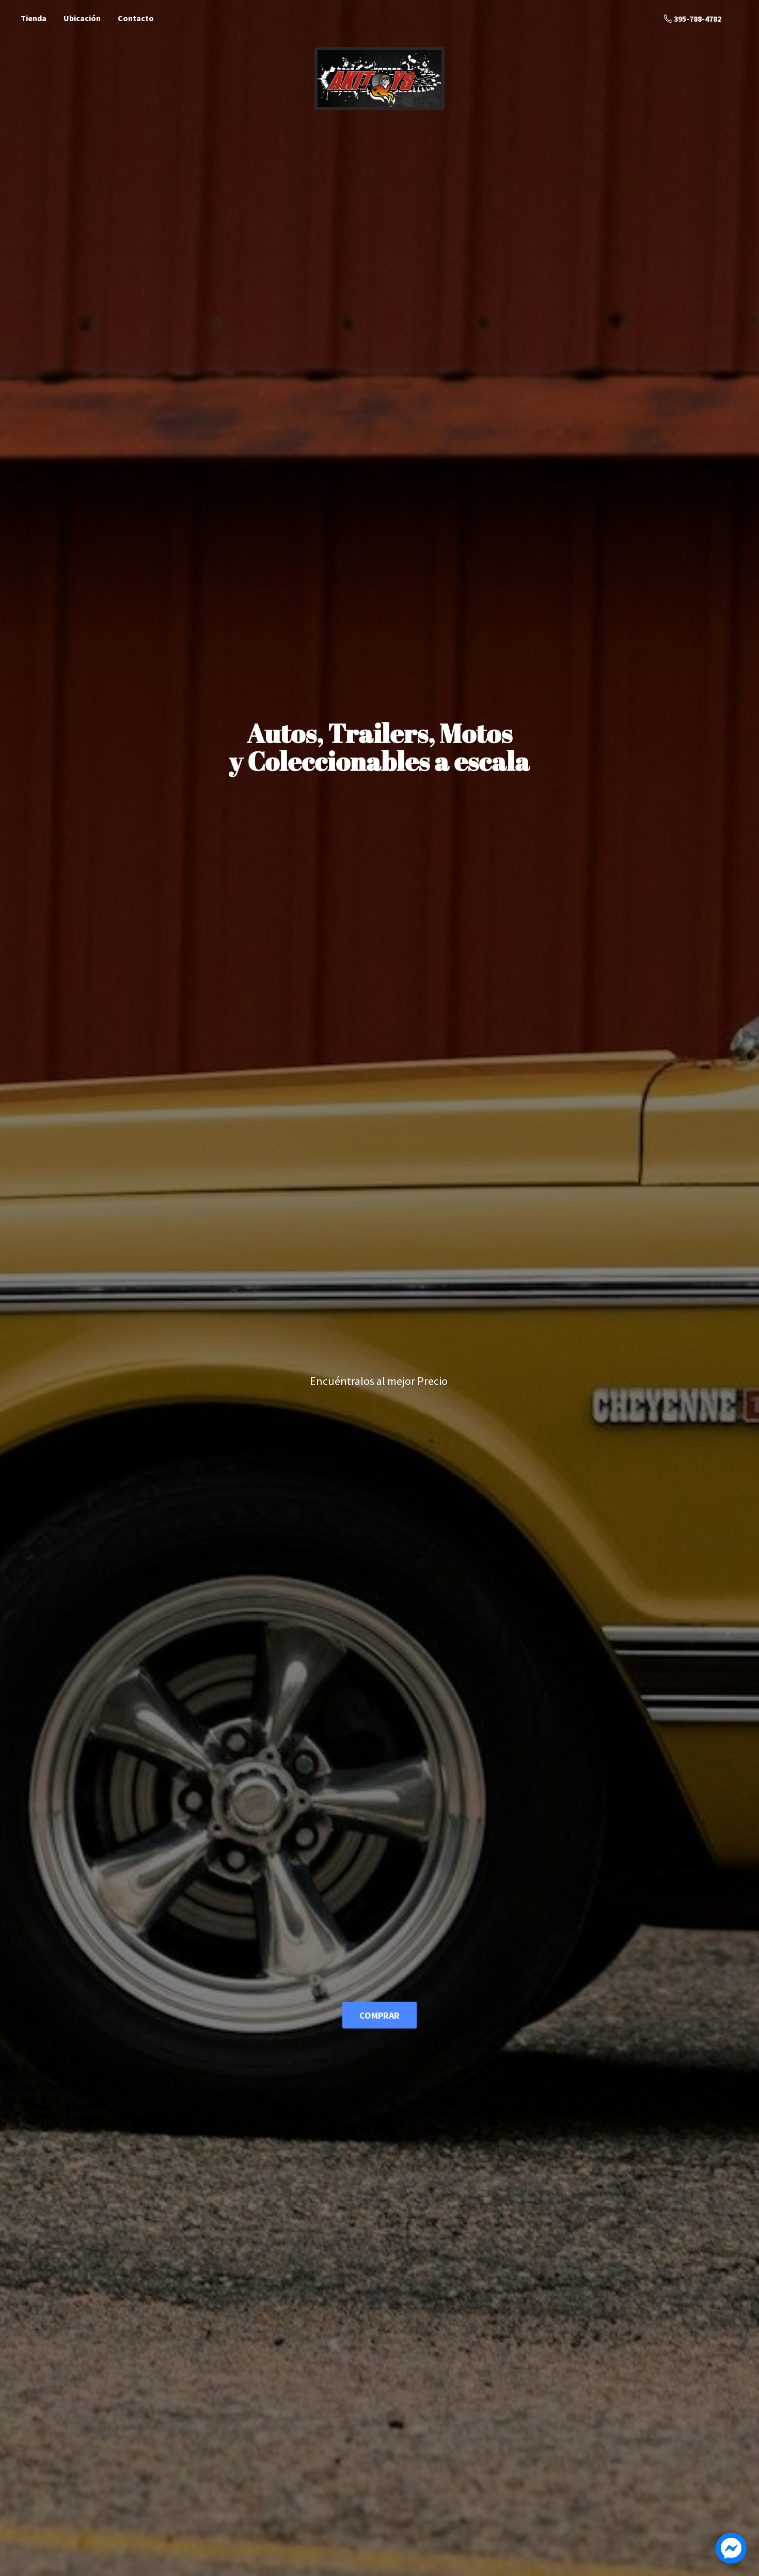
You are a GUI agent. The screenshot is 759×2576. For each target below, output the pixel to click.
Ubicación (82, 18)
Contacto (136, 18)
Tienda (34, 18)
